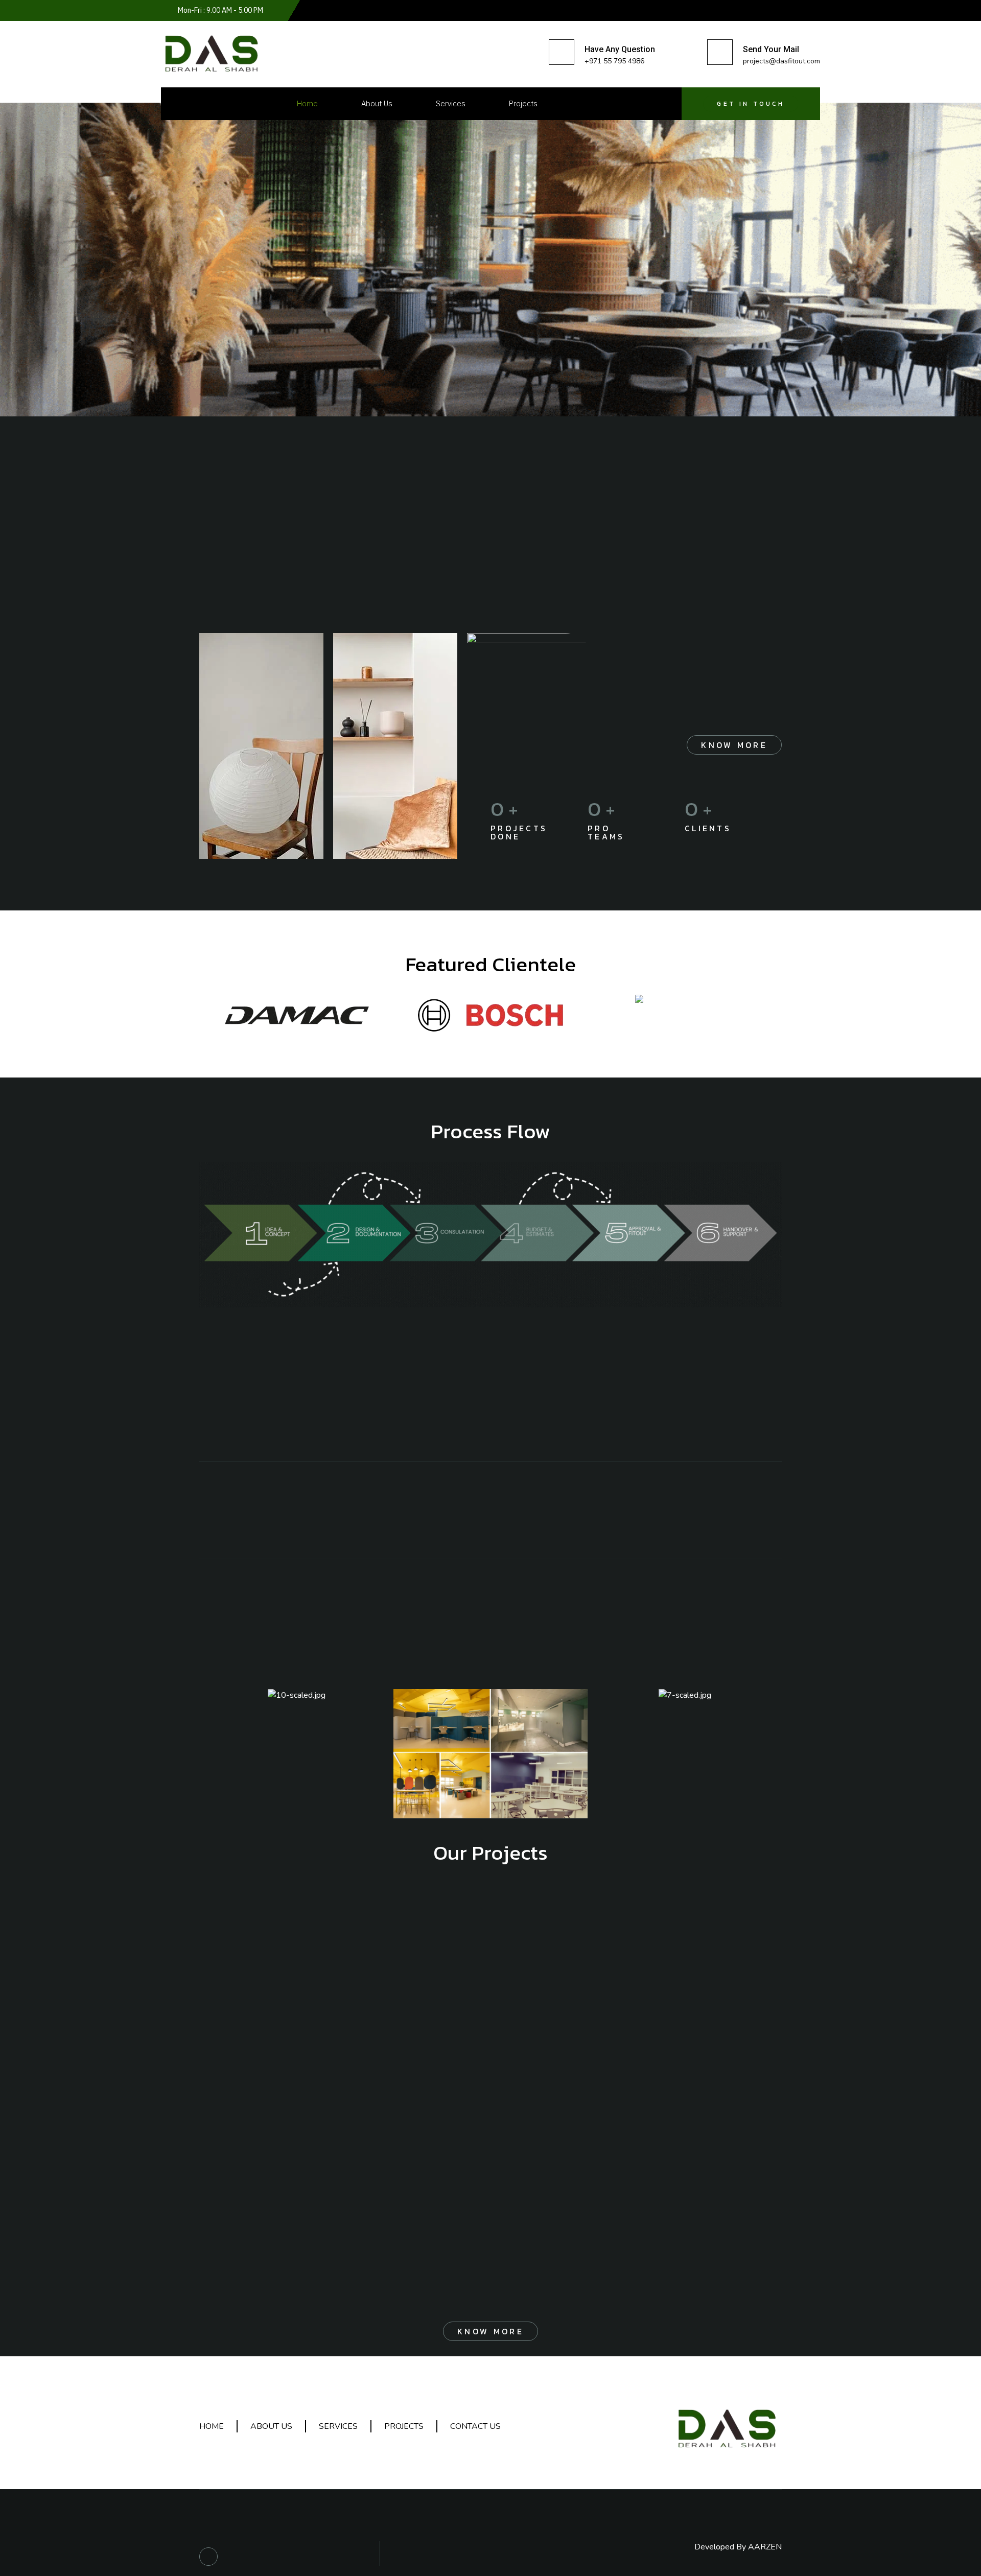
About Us (377, 103)
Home (307, 103)
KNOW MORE (734, 745)
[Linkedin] (208, 2557)
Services (451, 103)
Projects (523, 103)
